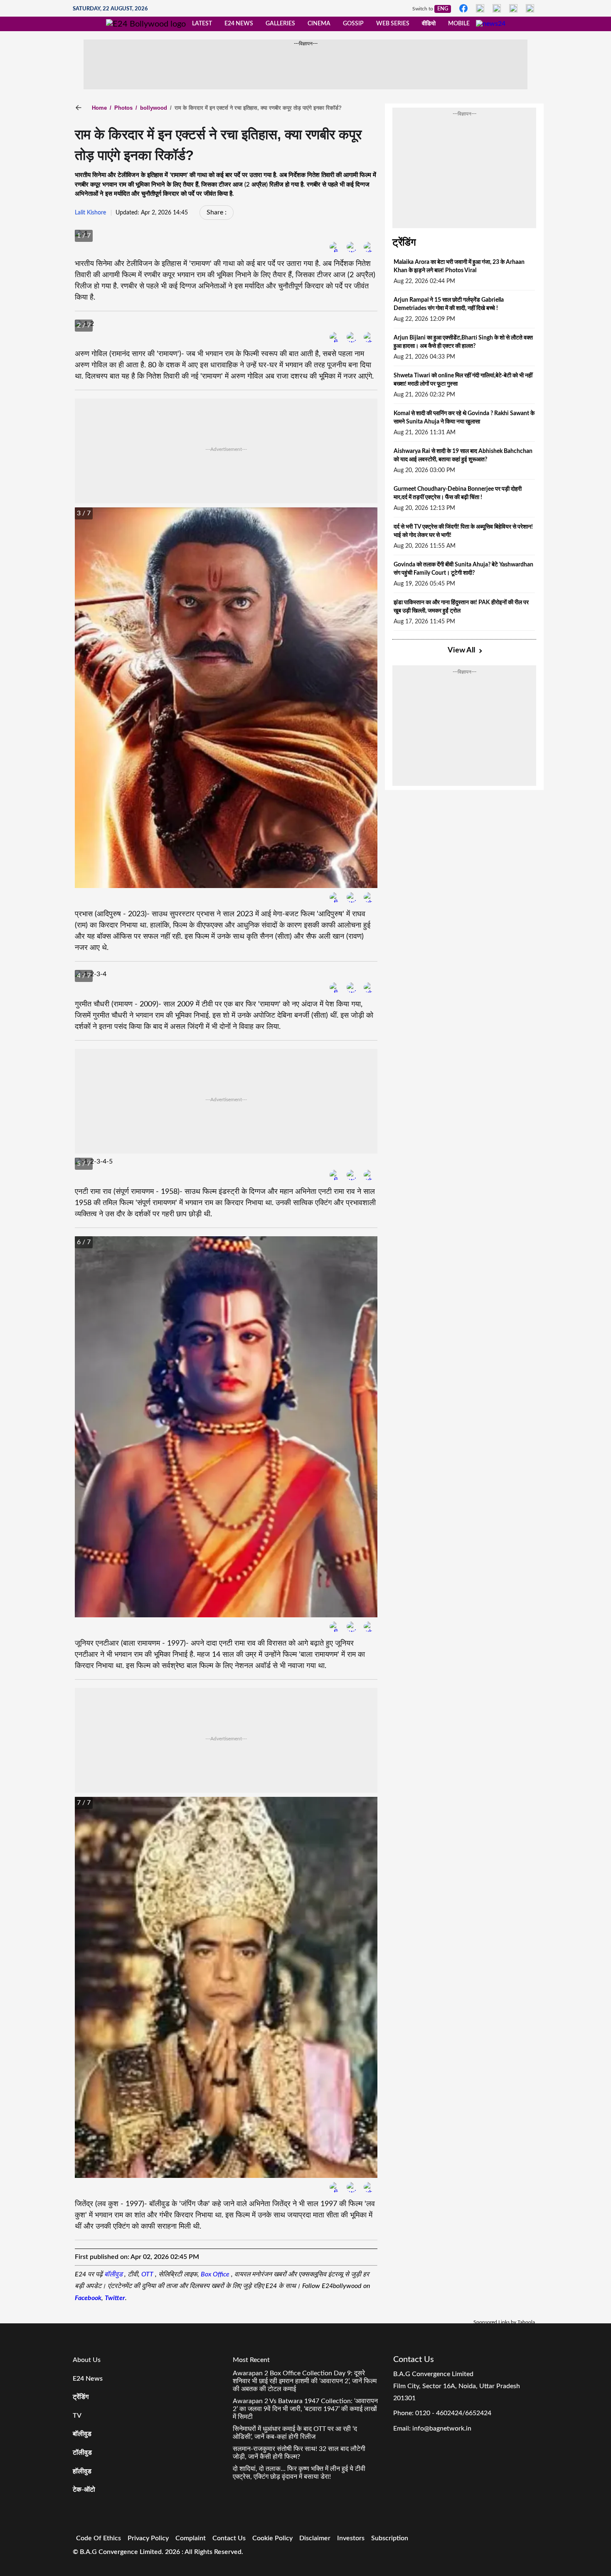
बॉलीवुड (114, 2274)
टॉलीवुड (82, 2453)
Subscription (390, 2538)
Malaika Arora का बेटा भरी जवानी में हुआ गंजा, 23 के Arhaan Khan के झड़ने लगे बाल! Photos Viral (459, 266)
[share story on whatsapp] (369, 247)
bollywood (151, 108)
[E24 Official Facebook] (463, 8)
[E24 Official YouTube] (530, 8)
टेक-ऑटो (84, 2490)
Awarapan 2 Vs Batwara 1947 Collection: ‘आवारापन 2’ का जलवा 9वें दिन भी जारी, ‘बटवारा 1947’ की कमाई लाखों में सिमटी (305, 2409)
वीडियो (429, 24)
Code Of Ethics (99, 2538)
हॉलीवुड (82, 2471)
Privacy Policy (148, 2538)
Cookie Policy (272, 2538)
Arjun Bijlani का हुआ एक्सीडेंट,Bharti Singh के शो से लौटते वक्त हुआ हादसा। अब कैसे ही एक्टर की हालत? (463, 342)
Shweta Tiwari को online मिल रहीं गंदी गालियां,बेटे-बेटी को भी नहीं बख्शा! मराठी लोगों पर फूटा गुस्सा (463, 380)
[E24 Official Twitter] (497, 8)
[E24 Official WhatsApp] (513, 8)
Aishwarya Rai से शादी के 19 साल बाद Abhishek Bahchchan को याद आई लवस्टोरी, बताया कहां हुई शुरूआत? (463, 455)
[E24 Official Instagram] (480, 8)
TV (77, 2416)
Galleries (280, 24)
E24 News (239, 24)
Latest (202, 24)
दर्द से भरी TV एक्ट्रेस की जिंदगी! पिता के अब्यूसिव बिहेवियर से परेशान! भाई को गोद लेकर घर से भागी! (463, 531)
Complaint (191, 2538)
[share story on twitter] (218, 212)
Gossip (353, 24)
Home (99, 108)
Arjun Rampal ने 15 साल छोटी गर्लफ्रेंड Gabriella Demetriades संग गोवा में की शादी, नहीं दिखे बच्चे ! (449, 304)
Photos (121, 108)
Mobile (459, 24)
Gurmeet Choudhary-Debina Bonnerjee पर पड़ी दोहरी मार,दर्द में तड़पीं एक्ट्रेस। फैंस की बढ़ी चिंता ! (458, 493)
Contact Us (229, 2538)
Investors (351, 2538)
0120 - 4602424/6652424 (453, 2413)
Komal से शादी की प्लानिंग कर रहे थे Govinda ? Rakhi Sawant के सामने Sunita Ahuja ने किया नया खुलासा (464, 418)
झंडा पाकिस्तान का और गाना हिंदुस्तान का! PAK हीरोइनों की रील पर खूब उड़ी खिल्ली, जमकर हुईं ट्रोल (461, 607)
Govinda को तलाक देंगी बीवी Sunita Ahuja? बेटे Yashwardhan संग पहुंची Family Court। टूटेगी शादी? (463, 569)
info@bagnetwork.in (442, 2428)
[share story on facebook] (335, 247)
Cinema (319, 24)
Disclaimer (315, 2538)
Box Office (216, 2274)
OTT (148, 2274)
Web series (393, 24)
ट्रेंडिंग (404, 243)
